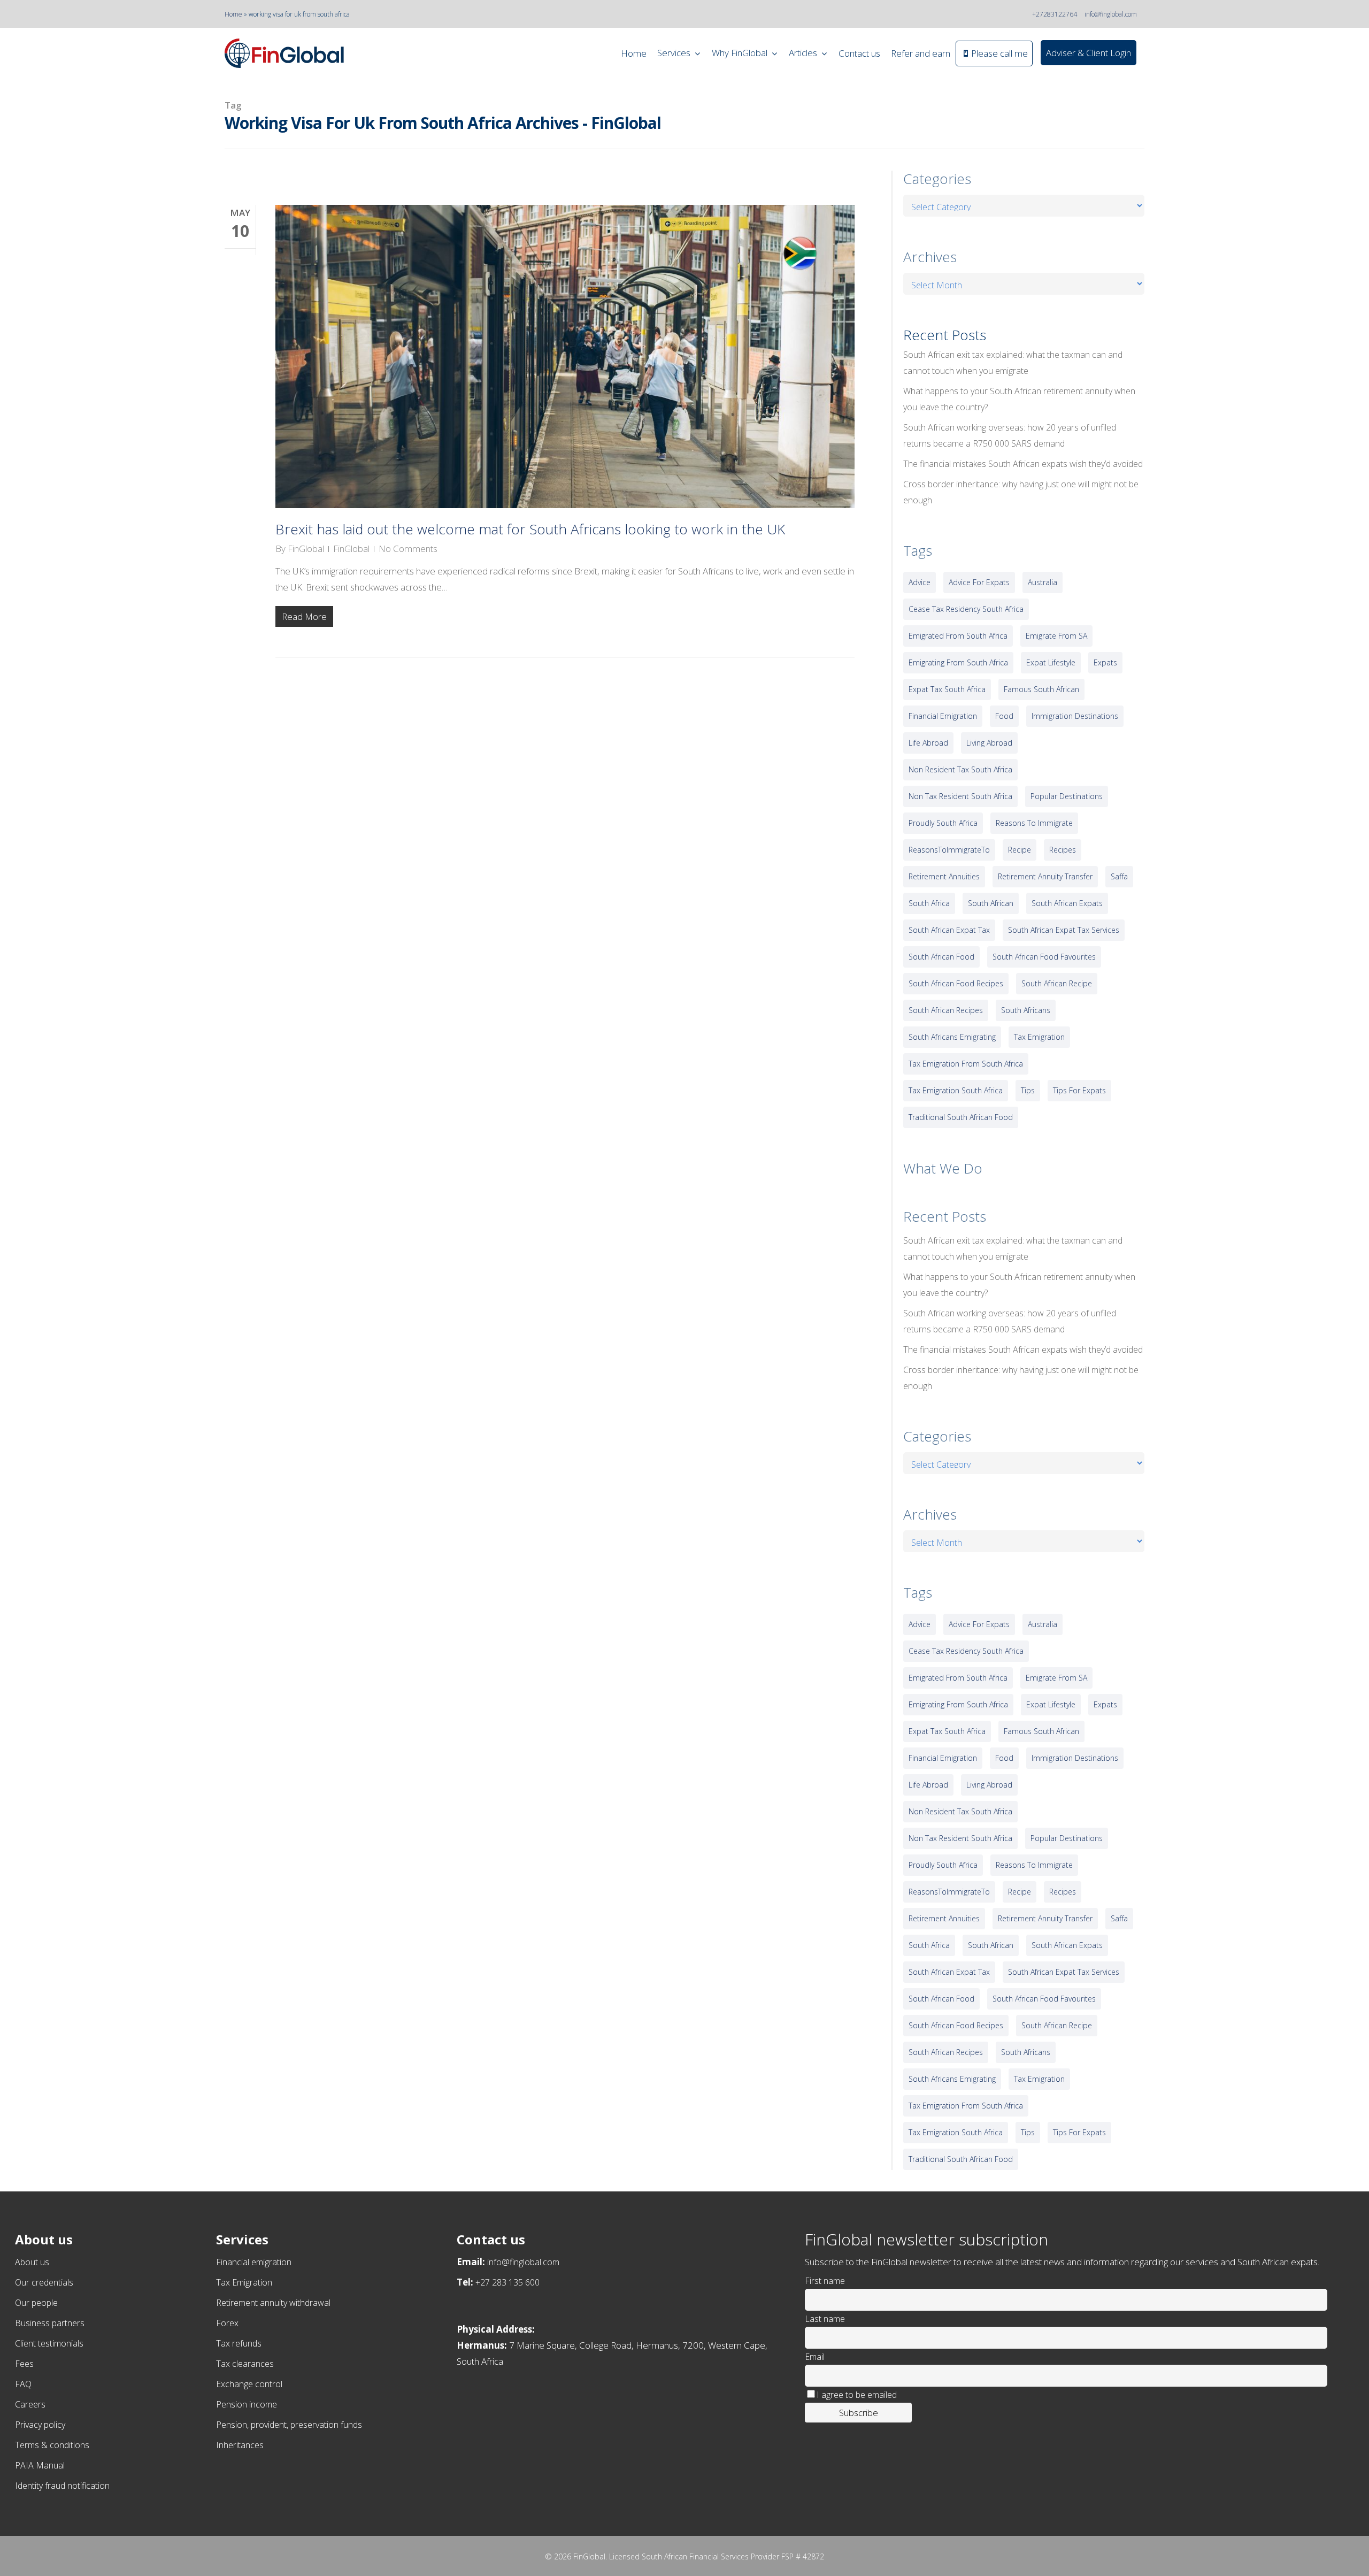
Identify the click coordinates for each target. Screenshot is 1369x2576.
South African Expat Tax (949, 930)
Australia (1043, 582)
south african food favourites (1044, 957)
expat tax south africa (947, 689)
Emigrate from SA (1056, 636)
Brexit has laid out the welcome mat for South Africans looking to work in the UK (530, 529)
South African (991, 903)
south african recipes (946, 1010)
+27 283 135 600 (507, 2282)
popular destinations (1067, 796)
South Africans (1026, 1010)
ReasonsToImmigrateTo (949, 850)
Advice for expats (979, 582)
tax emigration (1039, 1037)
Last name (825, 2319)
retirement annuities (944, 876)
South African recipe (1057, 983)
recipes (1063, 850)
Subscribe (859, 2413)
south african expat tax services (1064, 930)
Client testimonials (49, 2343)
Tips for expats (1079, 1090)
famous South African (1041, 689)
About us (32, 2262)
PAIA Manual (40, 2465)
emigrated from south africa (958, 636)
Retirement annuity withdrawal (273, 2303)
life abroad (928, 743)
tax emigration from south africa (966, 1064)
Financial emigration (254, 2262)
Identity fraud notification (62, 2486)
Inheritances (240, 2445)
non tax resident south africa (960, 796)
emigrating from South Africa (958, 662)
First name (825, 2281)
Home (233, 14)
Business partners (50, 2323)
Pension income (247, 2404)
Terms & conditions (52, 2445)
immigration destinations (1075, 716)
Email (815, 2357)
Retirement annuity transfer (1045, 876)
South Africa (929, 903)
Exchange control (249, 2384)
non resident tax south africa (960, 769)
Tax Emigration (244, 2282)
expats (1105, 662)
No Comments (408, 549)
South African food (941, 957)
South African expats (1067, 903)
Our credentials (44, 2282)
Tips (1028, 1090)
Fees (24, 2364)
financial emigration (943, 716)
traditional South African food (961, 1117)
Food (1004, 716)
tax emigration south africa (956, 1090)
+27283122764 (1055, 14)
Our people (36, 2303)
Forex (227, 2323)
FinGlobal (306, 549)
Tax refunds (239, 2343)
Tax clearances (245, 2364)
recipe (1020, 850)
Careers (30, 2404)
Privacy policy (40, 2425)
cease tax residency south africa (966, 609)
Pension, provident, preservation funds (289, 2425)
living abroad (989, 743)
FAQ (23, 2384)
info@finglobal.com (1111, 14)
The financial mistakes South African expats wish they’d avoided (1023, 464)
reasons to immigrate (1034, 823)
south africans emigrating (952, 1037)
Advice (920, 582)
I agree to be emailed (857, 2395)
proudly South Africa (943, 823)
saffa (1119, 876)
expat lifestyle (1051, 662)
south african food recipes (956, 983)
